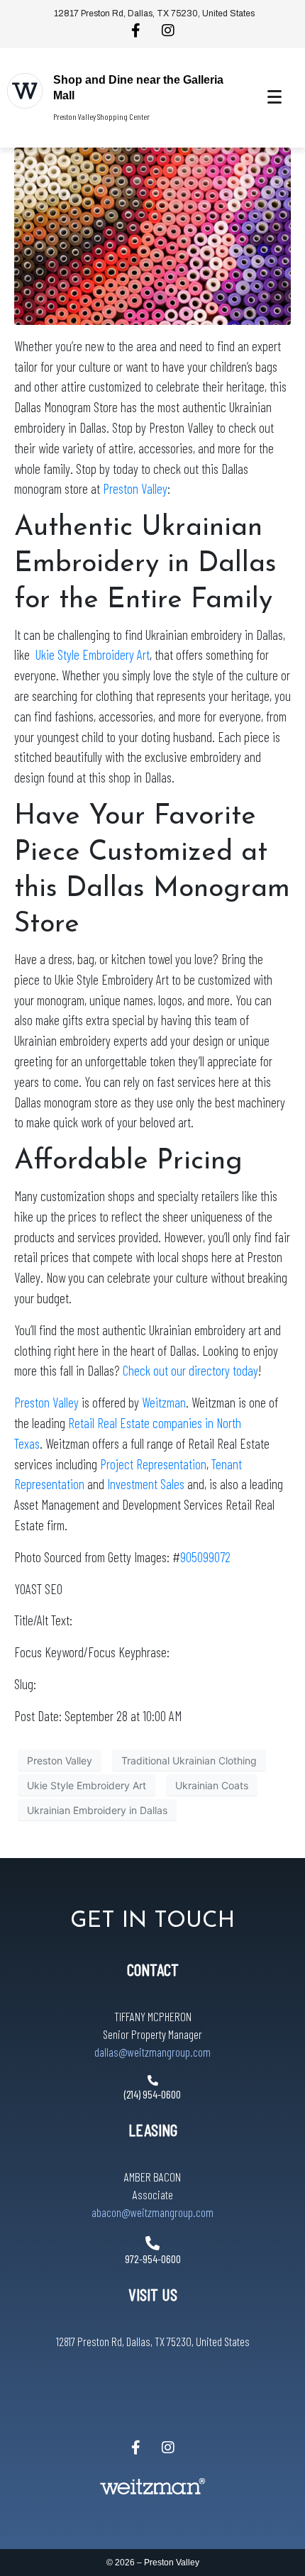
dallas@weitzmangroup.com (152, 2052)
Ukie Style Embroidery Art (93, 654)
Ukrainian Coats (212, 1785)
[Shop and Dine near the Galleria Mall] (25, 91)
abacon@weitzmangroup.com (152, 2212)
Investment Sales (146, 1484)
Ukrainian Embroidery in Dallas (97, 1809)
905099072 (205, 1557)
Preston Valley (135, 488)
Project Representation (153, 1464)
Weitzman (164, 1402)
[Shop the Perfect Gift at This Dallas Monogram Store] (152, 235)
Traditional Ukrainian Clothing (189, 1760)
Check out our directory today (190, 1370)
